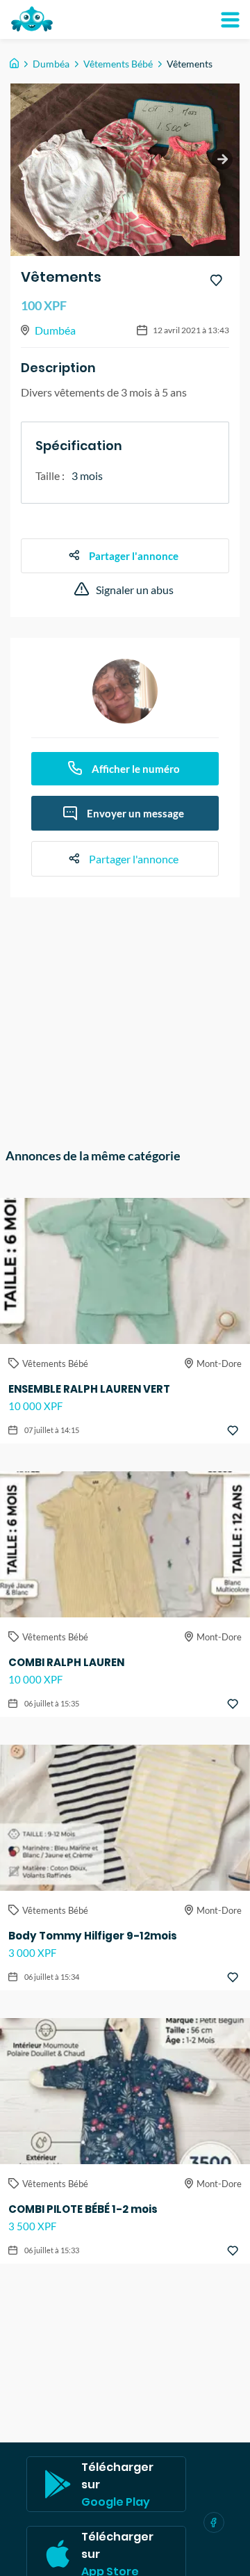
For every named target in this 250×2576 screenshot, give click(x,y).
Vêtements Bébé (118, 64)
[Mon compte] (230, 19)
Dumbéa (51, 64)
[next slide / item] (222, 159)
